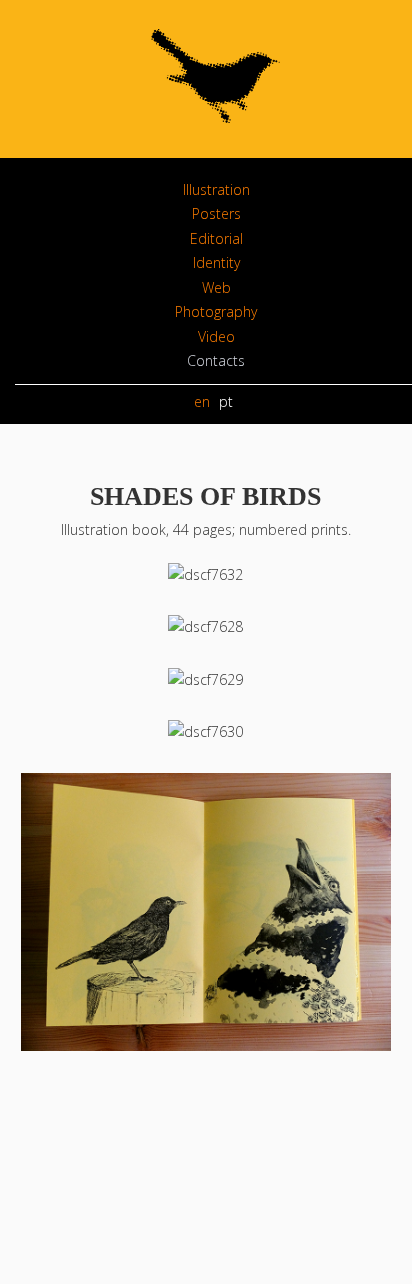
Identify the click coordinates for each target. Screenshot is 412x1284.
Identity (216, 262)
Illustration (216, 189)
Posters (216, 213)
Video (216, 336)
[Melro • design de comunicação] (216, 134)
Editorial (216, 238)
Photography (216, 311)
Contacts (216, 360)
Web (216, 287)
